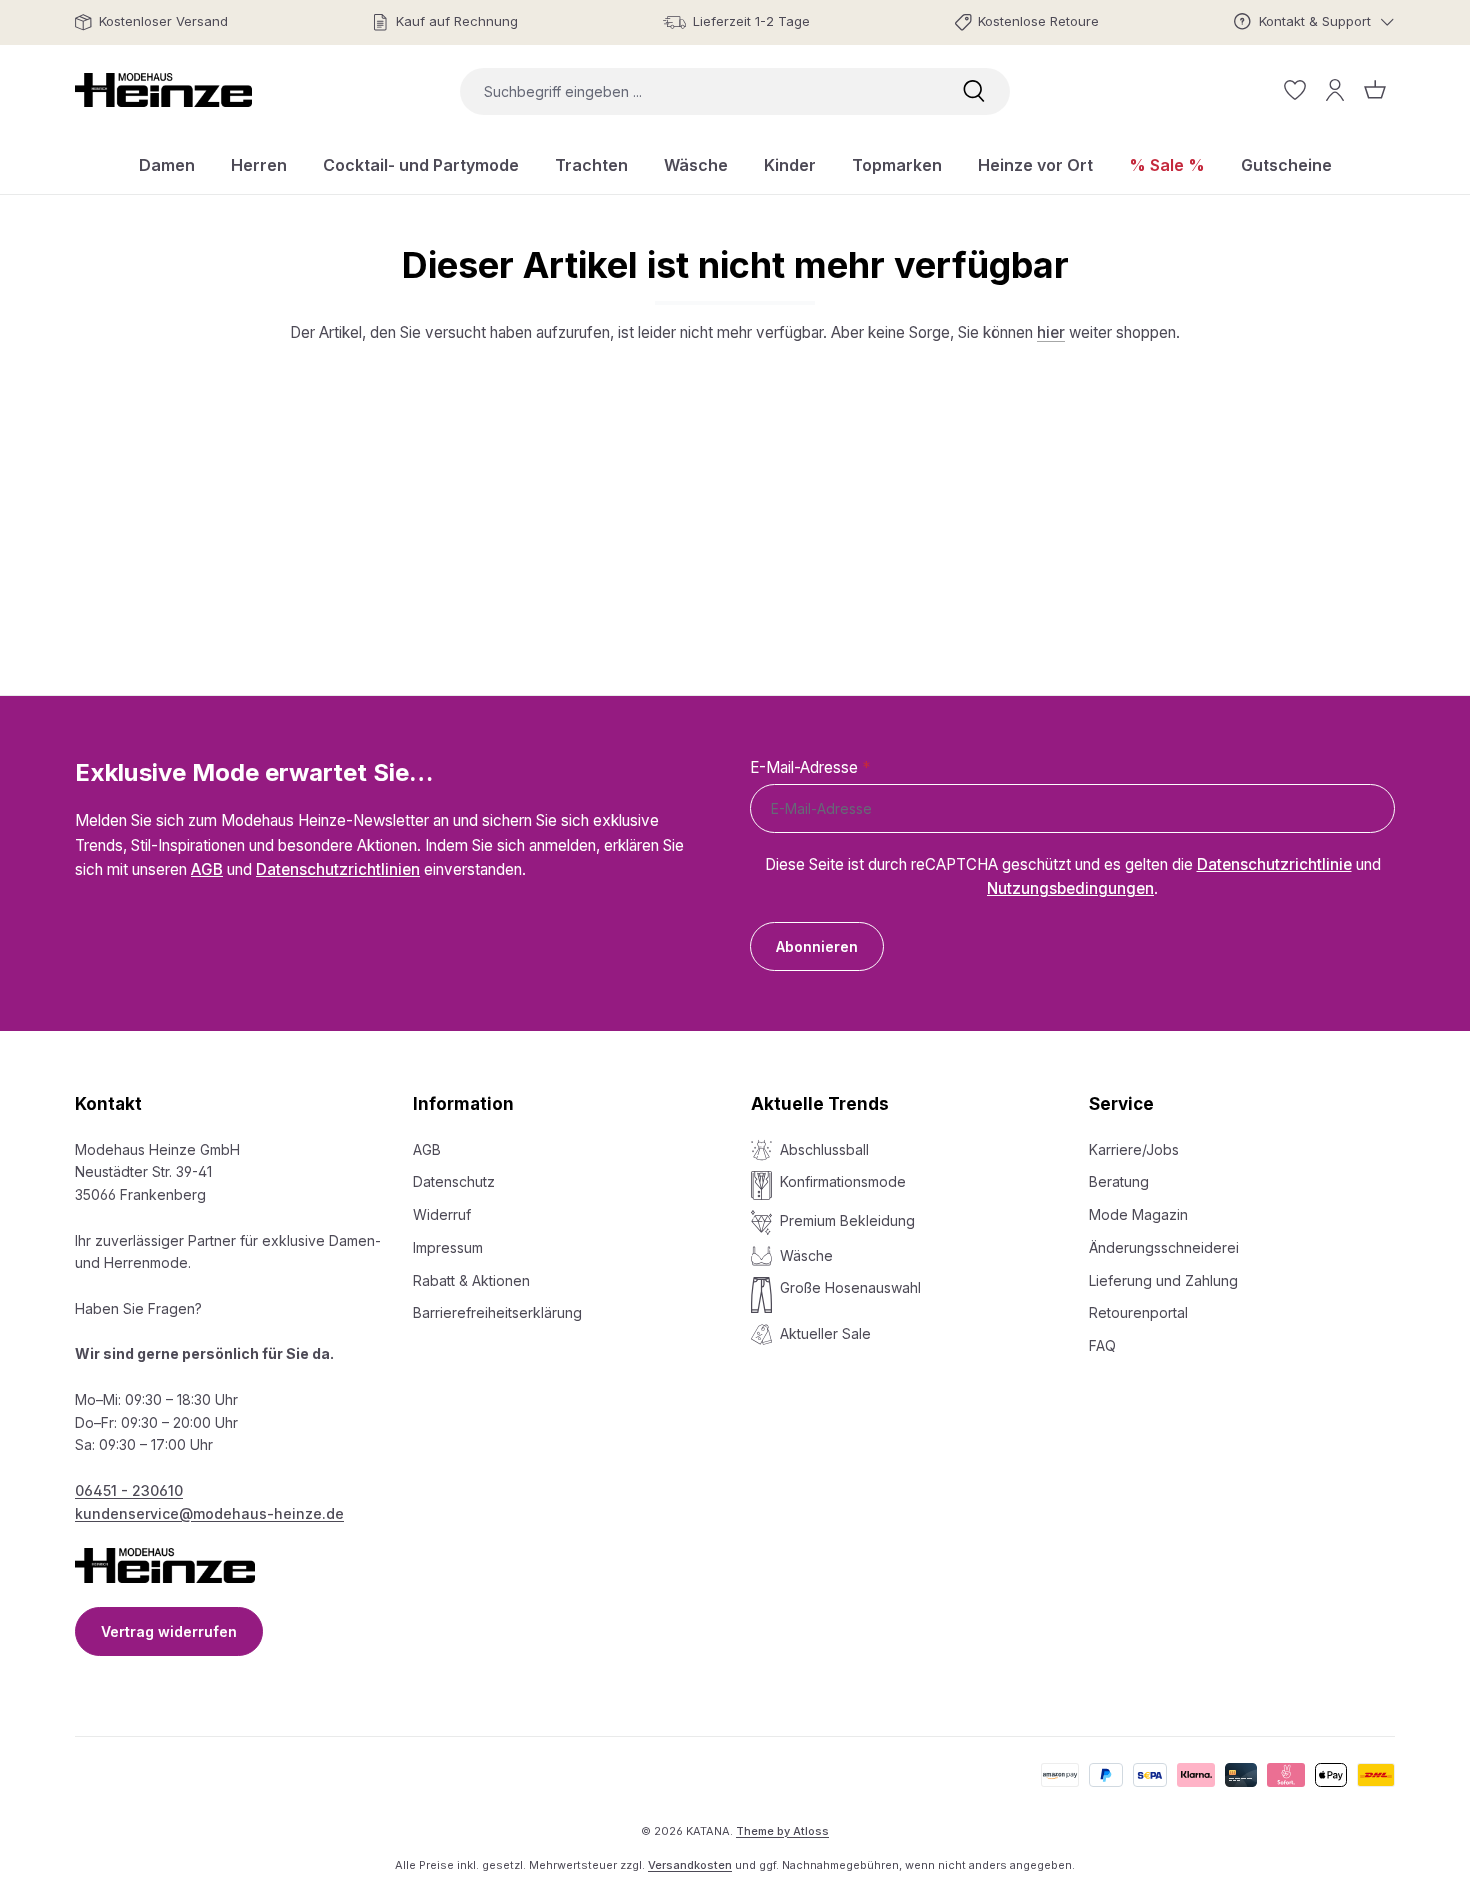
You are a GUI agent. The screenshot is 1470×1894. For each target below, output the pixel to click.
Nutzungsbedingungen (1070, 888)
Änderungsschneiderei (1164, 1247)
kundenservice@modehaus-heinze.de (209, 1513)
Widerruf (442, 1214)
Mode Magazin (1138, 1214)
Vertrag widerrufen (169, 1631)
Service (1121, 1104)
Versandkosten (690, 1865)
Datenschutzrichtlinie (1274, 864)
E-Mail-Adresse (810, 767)
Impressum (448, 1247)
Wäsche (806, 1255)
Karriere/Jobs (1134, 1149)
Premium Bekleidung (847, 1220)
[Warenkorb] (1375, 90)
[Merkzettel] (1295, 90)
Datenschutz (454, 1181)
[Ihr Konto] (1335, 90)
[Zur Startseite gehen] (163, 90)
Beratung (1119, 1181)
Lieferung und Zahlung (1163, 1280)
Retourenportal (1138, 1312)
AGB (207, 869)
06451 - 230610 (129, 1490)
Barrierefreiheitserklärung (497, 1312)
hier (1051, 332)
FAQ (1102, 1345)
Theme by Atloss (782, 1831)
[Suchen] (974, 91)
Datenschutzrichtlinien (338, 869)
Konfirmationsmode (843, 1181)
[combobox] (699, 91)
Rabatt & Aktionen (471, 1280)
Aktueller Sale (825, 1333)
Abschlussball (824, 1149)
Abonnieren (817, 946)
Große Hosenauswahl (850, 1287)
